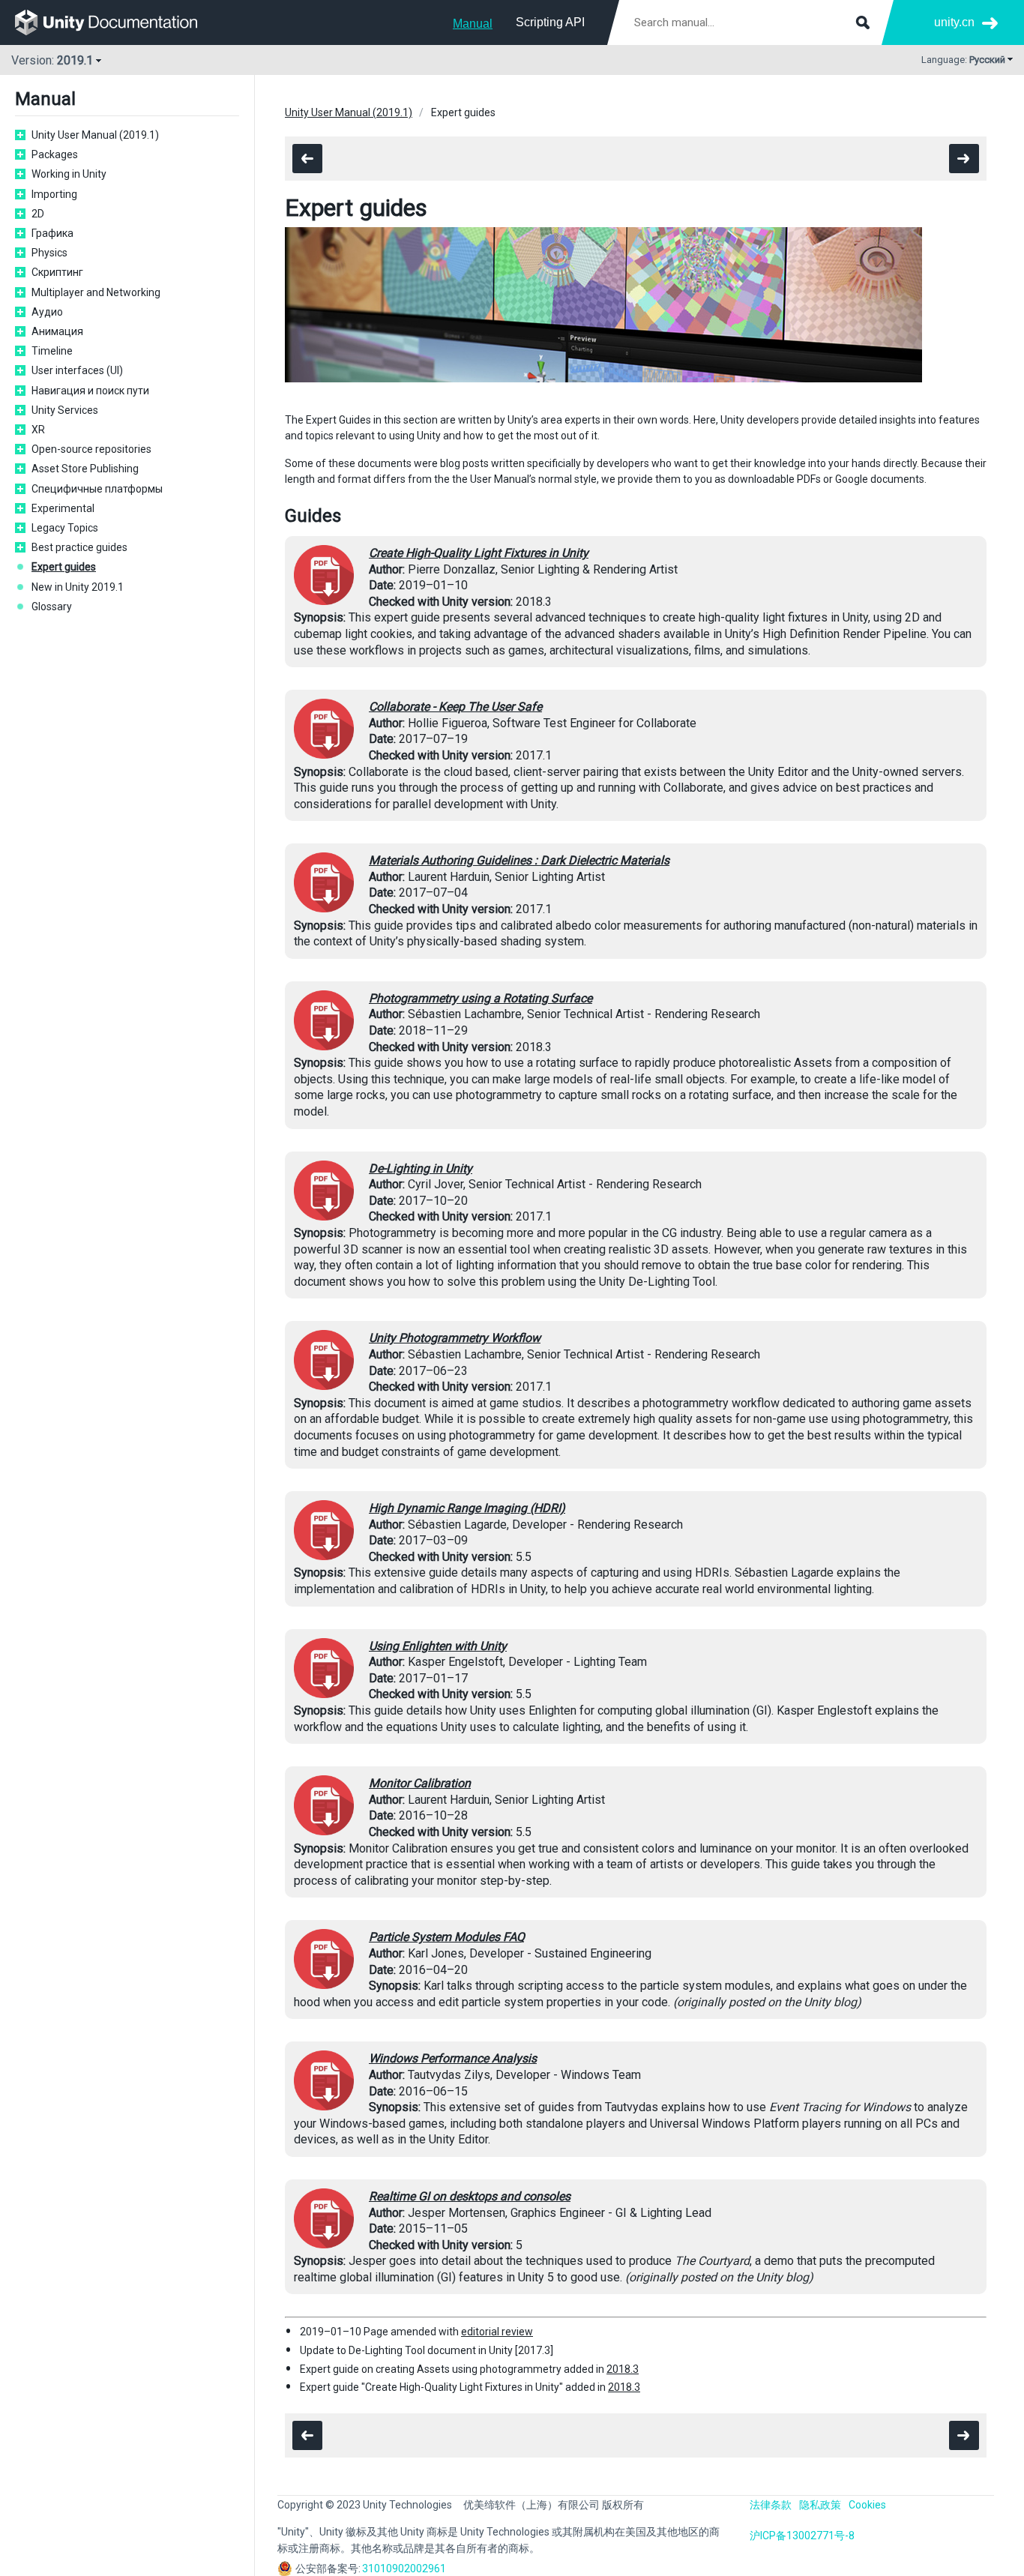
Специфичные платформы (97, 489)
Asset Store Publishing (85, 469)
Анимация (57, 331)
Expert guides (64, 567)
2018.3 (623, 2369)
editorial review (497, 2332)
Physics (49, 253)
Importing (54, 194)
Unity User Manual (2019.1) (95, 135)
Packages (55, 154)
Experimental (63, 508)
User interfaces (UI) (77, 370)
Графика (52, 233)
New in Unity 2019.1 (78, 587)
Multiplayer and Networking (96, 292)
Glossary (52, 607)
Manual (473, 24)
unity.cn (954, 22)
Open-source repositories (91, 449)
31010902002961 (404, 2569)
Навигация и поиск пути (90, 391)
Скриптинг (57, 272)
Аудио (47, 312)
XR (38, 430)
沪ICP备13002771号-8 (802, 2536)
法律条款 (771, 2505)
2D (38, 214)
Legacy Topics (65, 528)
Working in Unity (69, 174)
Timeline (52, 351)
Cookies (867, 2505)
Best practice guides (79, 547)
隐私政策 (820, 2505)
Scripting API (550, 22)
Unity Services (65, 410)
